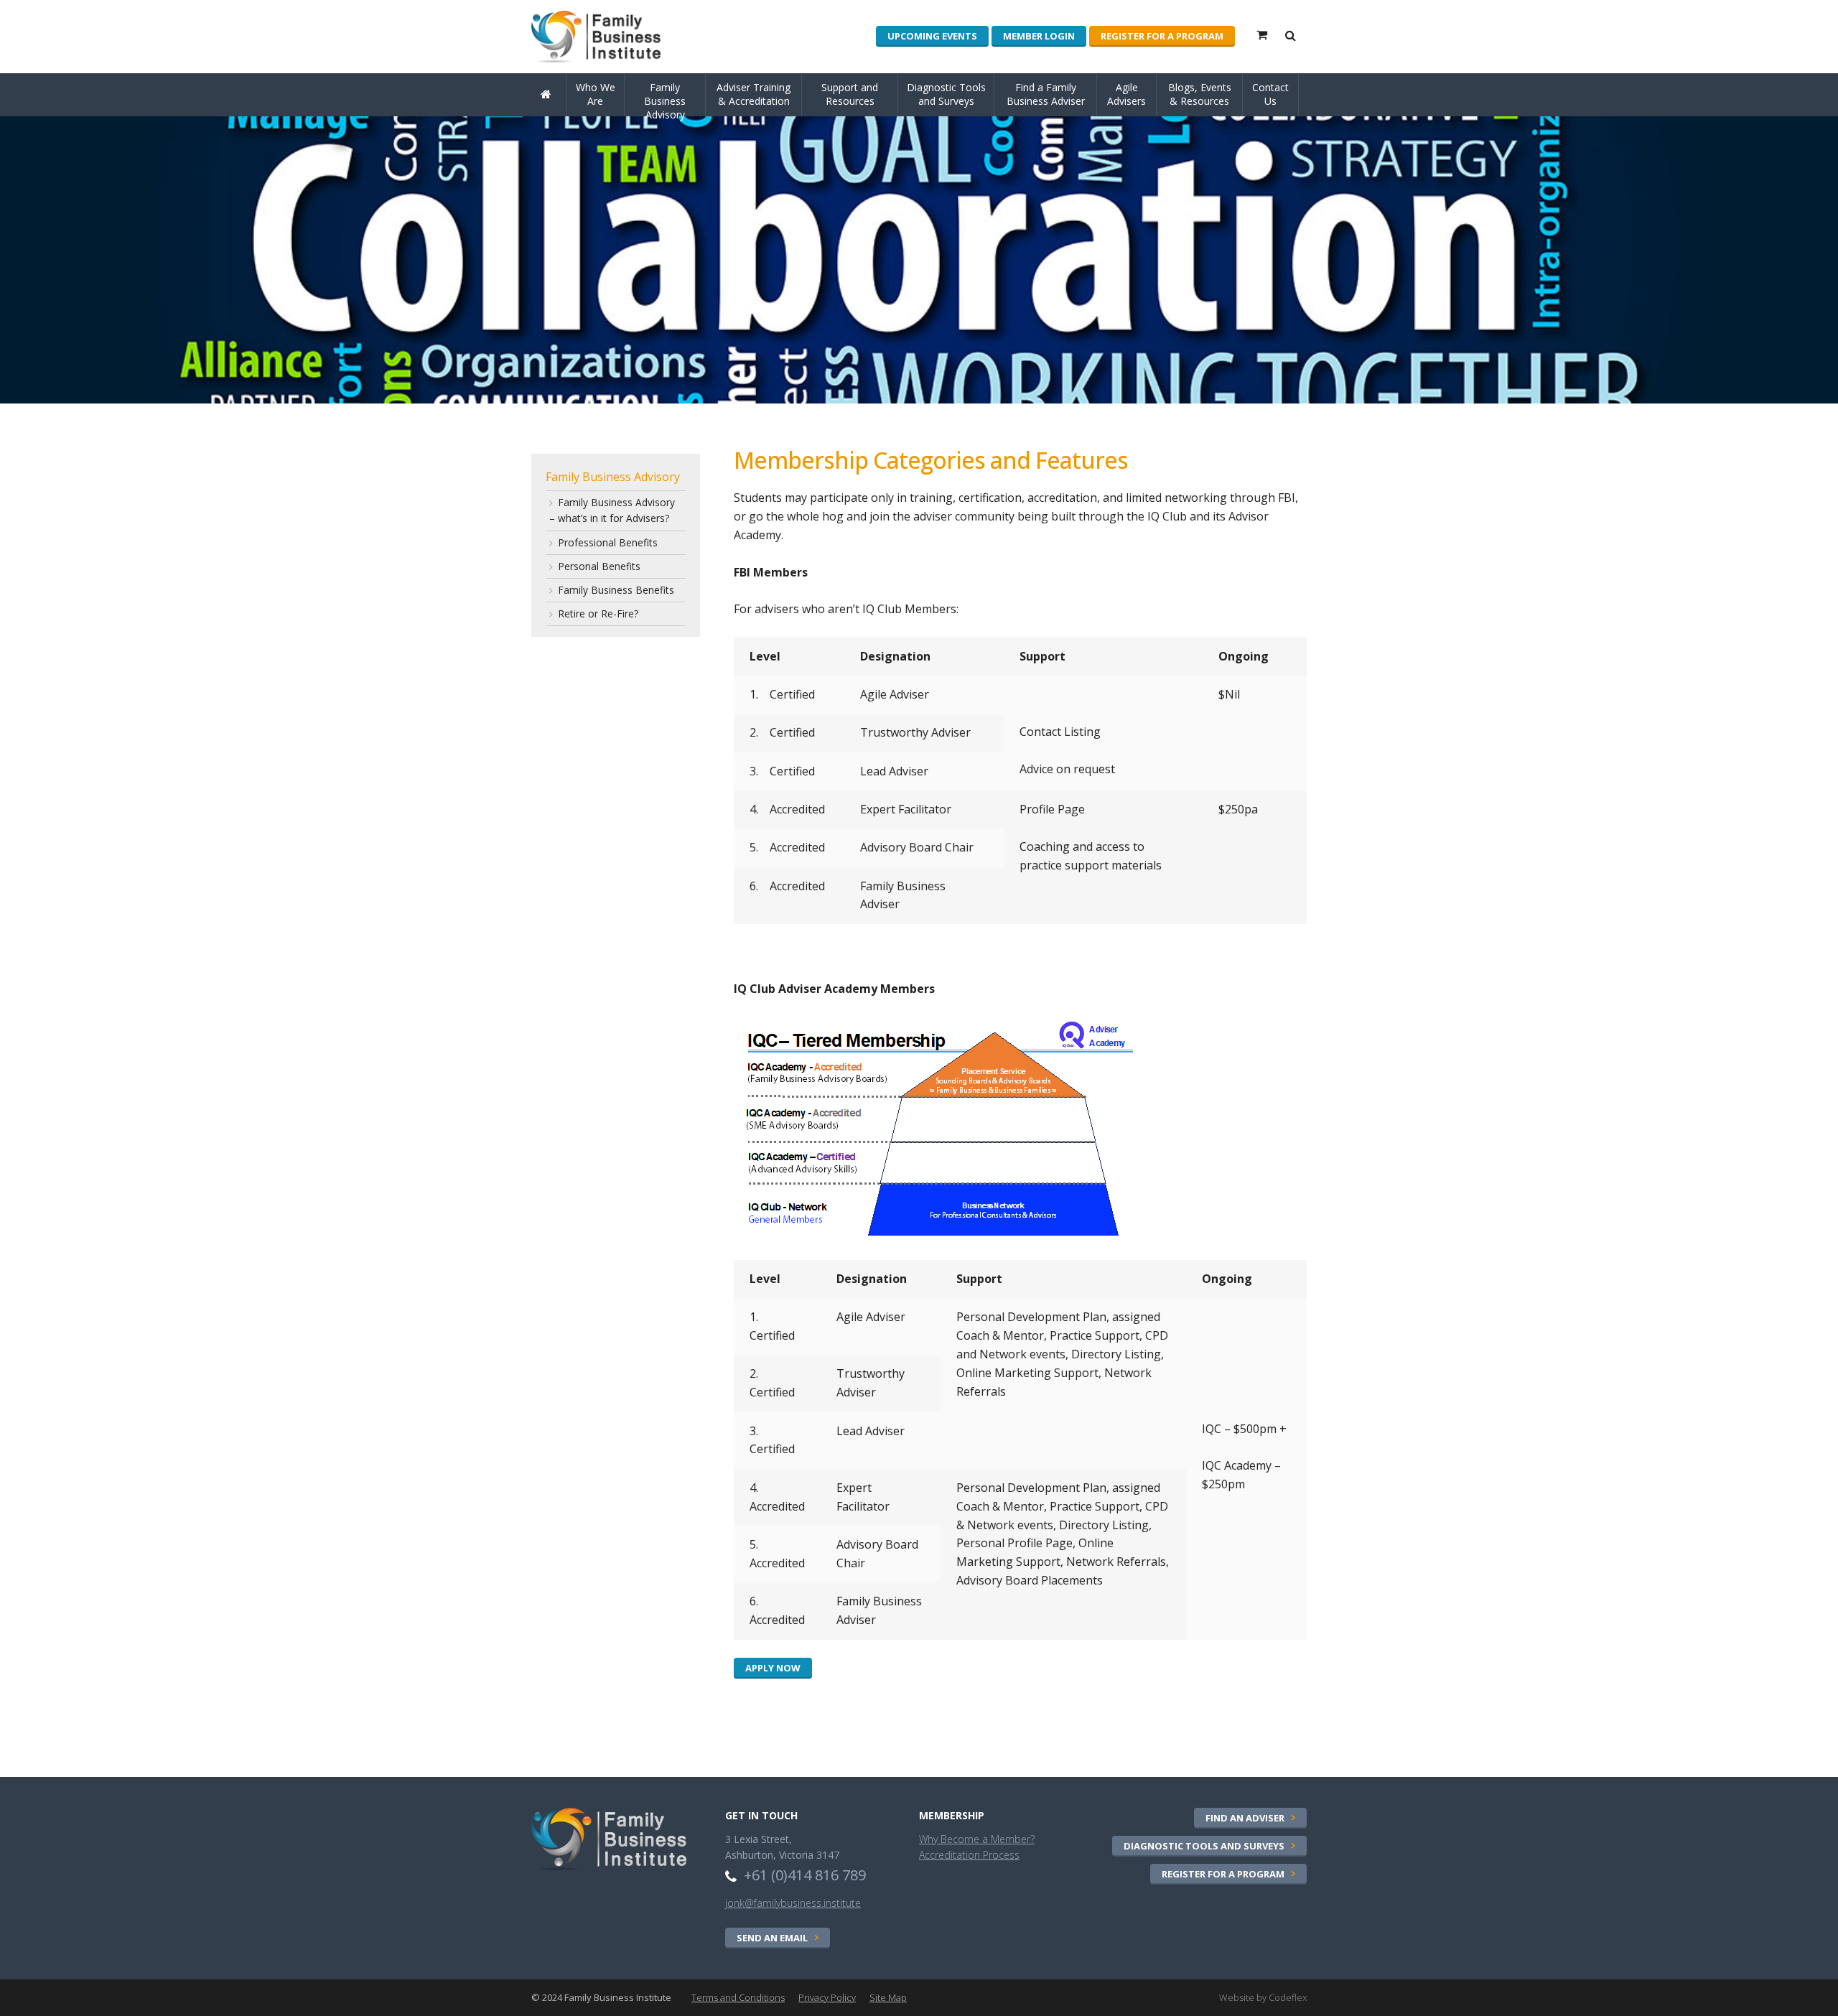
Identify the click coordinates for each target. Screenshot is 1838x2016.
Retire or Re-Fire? (598, 613)
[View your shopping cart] (1263, 38)
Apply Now (773, 1668)
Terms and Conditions (738, 1997)
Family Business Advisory (665, 98)
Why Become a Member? (977, 1839)
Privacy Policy (827, 1997)
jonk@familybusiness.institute (793, 1903)
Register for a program (1162, 36)
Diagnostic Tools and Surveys (946, 94)
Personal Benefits (599, 566)
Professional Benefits (608, 542)
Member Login (1039, 36)
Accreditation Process (969, 1855)
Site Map (888, 1997)
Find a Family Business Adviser (1046, 94)
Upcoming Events (932, 36)
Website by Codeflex (1263, 1997)
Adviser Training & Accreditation (754, 94)
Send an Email (772, 1938)
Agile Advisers (1126, 94)
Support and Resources (850, 94)
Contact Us (1270, 94)
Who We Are (596, 94)
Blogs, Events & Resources (1200, 94)
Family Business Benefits (616, 590)
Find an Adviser (1245, 1818)
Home (549, 115)
